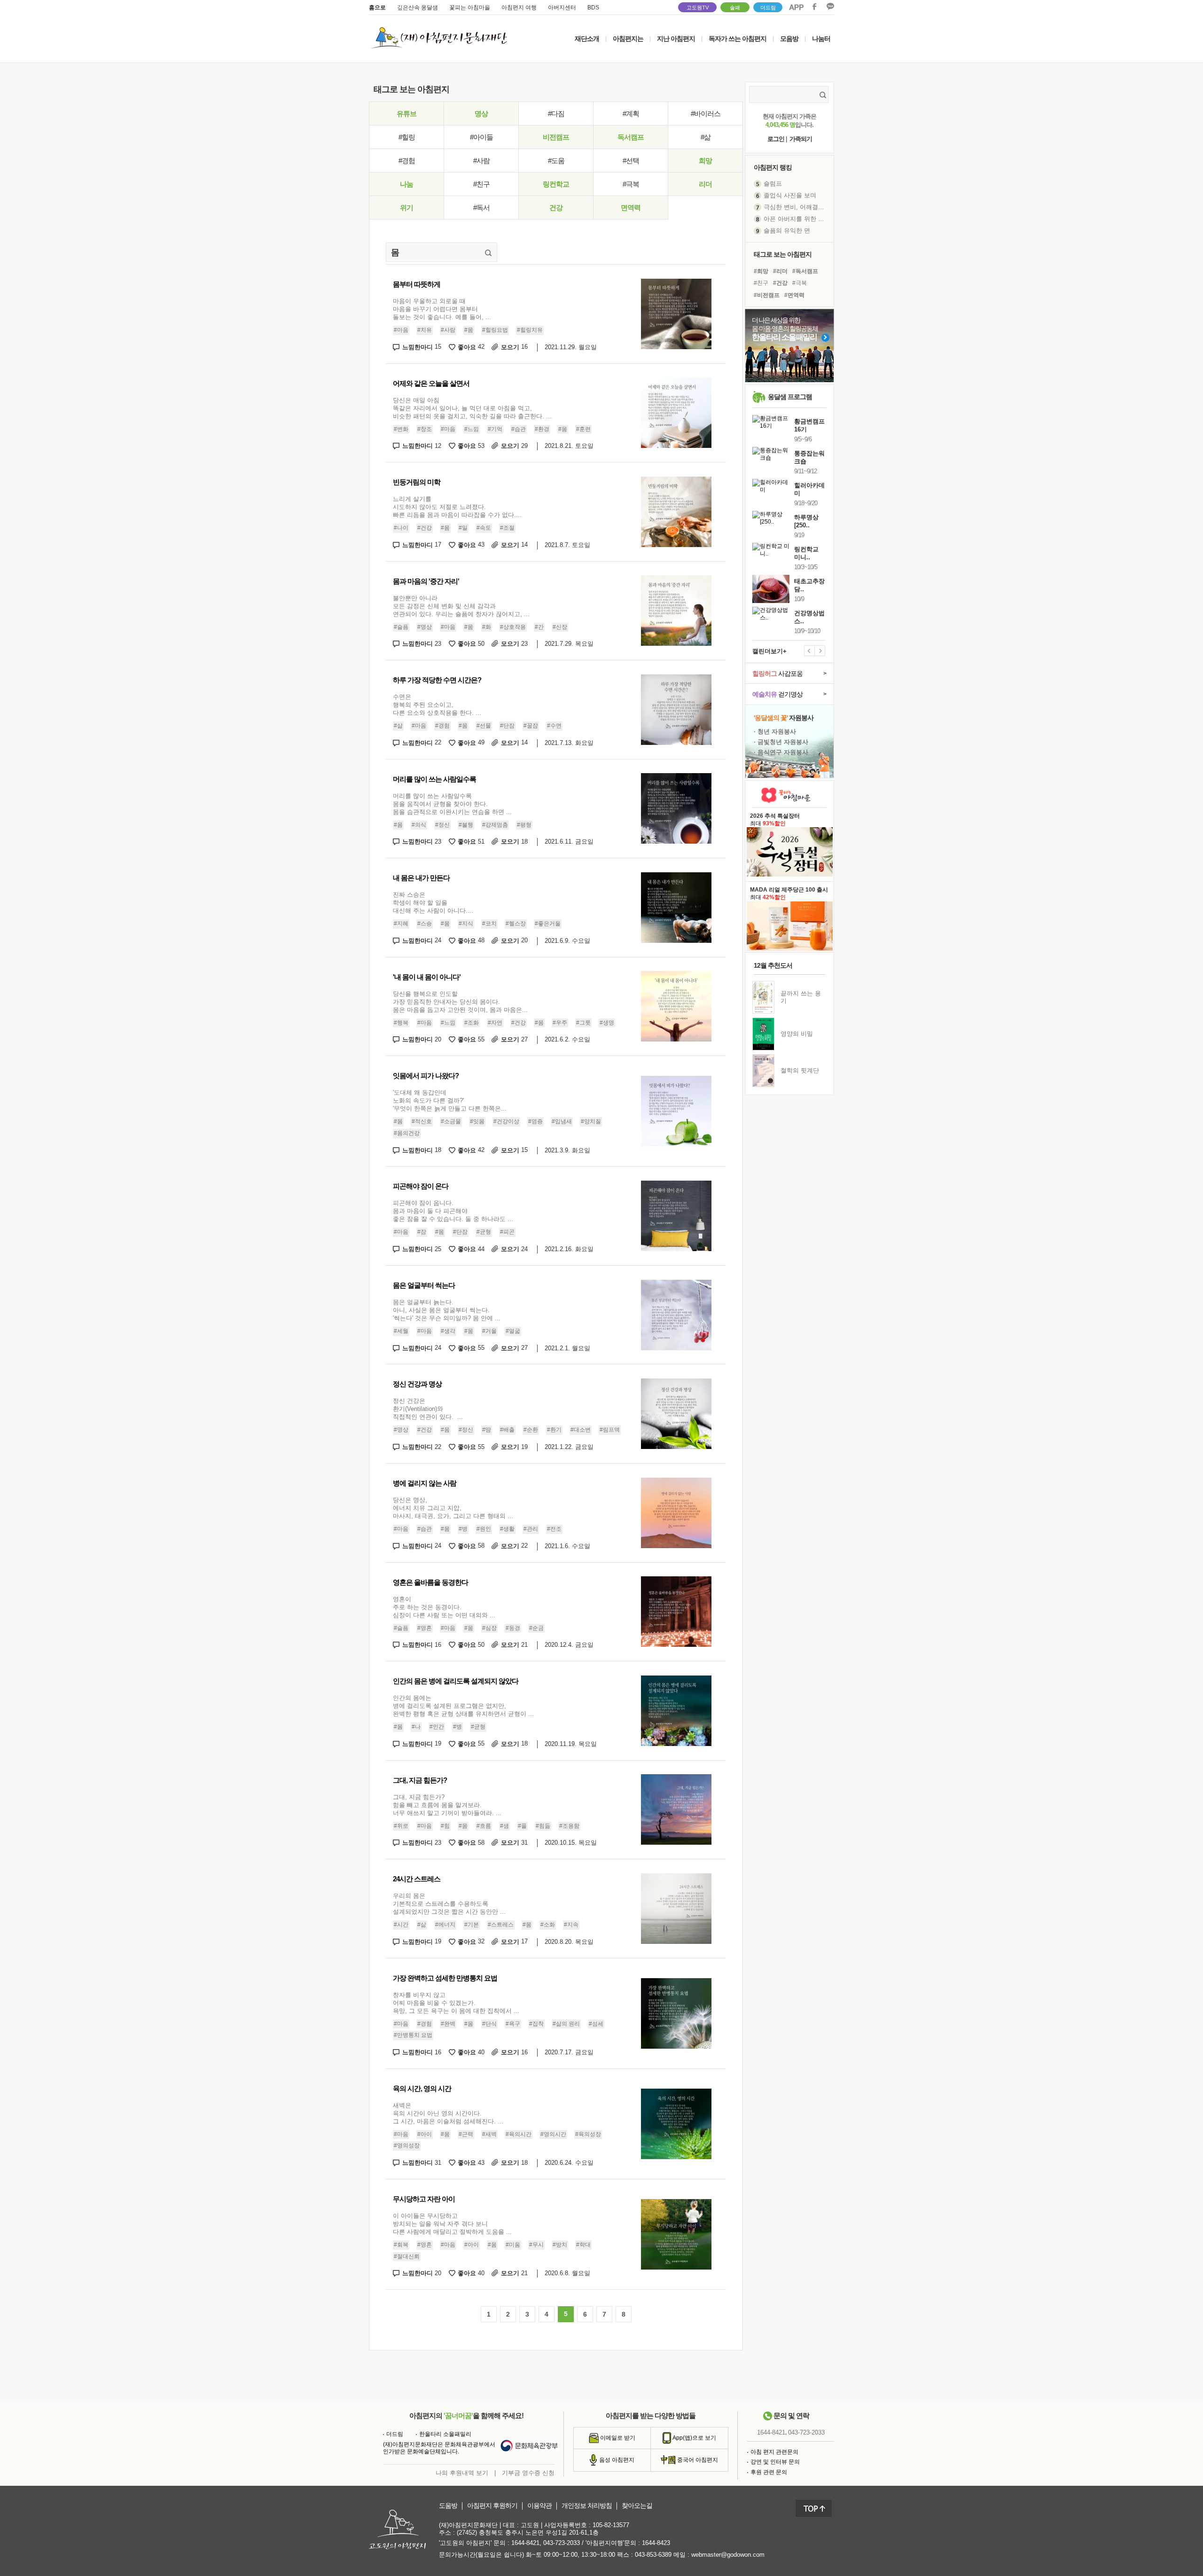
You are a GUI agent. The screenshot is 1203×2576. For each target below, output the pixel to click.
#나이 (401, 528)
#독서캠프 (805, 271)
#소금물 (451, 1121)
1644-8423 (656, 2543)
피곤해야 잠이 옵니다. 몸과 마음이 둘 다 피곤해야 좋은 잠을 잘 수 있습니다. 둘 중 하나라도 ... (453, 1211)
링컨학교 (556, 184)
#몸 (469, 330)
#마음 (401, 330)
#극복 (631, 184)
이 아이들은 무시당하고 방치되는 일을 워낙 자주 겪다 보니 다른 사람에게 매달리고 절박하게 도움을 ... (452, 2224)
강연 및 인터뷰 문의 (775, 2462)
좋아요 (471, 347)
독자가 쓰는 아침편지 (738, 39)
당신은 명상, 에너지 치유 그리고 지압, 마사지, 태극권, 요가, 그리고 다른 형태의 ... (453, 1508)
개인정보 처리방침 (587, 2506)
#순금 (536, 1628)
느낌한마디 (422, 347)
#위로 (401, 1826)
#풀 (522, 1826)
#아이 (425, 2134)
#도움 (556, 161)
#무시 (536, 2245)
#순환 (531, 1430)
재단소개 (587, 39)
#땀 (487, 1430)
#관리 (531, 1529)
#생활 (507, 1529)
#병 (463, 1529)
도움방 (448, 2506)
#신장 (560, 627)
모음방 (789, 39)
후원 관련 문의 (769, 2472)
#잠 (422, 1232)
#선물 (484, 726)
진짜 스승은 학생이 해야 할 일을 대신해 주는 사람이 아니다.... (433, 903)
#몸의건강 (407, 1133)
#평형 (524, 825)
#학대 (583, 2245)
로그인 (776, 139)
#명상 (425, 627)
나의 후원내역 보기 (462, 2473)
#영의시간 (553, 2134)
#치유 (425, 330)
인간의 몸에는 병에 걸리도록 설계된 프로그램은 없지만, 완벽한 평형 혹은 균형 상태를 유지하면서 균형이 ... (463, 1706)
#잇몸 (477, 1121)
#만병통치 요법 (413, 2035)
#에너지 (445, 1925)
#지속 (571, 1925)
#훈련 (583, 429)
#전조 (554, 1529)
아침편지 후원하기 (492, 2506)
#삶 (706, 137)
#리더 (780, 271)
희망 (705, 161)
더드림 (768, 8)
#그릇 (583, 1023)
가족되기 (801, 139)
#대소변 (581, 1430)
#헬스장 (516, 924)
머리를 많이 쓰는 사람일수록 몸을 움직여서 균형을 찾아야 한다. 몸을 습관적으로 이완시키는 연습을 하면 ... (452, 804)
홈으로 (377, 8)
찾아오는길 (637, 2506)
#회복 (401, 2245)
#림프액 (610, 1430)
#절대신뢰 (407, 2256)
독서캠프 (631, 137)
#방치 (560, 2245)
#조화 (472, 1023)
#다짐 (556, 114)
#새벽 (489, 2134)
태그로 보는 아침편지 (783, 254)
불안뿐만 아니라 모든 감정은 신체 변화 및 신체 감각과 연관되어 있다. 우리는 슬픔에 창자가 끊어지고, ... (461, 606)
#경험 (407, 161)
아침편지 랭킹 (773, 167)
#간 (539, 627)
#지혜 (401, 924)
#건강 (425, 528)
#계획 (631, 114)
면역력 (631, 207)
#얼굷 (513, 1331)
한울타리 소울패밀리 (445, 2434)
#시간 (401, 1925)
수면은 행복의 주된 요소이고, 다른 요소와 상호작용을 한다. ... (437, 705)
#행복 (401, 1023)
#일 (463, 528)
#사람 (481, 161)
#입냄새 (562, 1121)
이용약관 (539, 2506)
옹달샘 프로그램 (790, 397)
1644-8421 (771, 2432)
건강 (556, 207)
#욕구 (513, 2024)
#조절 (507, 528)
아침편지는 (628, 39)
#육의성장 (588, 2134)
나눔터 (821, 39)
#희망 (761, 271)
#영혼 (425, 1628)
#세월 (401, 1331)
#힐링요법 (495, 330)
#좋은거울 (548, 924)
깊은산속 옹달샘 (418, 8)
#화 (487, 627)
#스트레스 (501, 1925)
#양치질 (591, 1121)
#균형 (484, 1232)
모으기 (514, 347)
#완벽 (448, 2024)
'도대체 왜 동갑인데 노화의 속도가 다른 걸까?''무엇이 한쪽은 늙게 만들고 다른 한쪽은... (450, 1100)
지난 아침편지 (676, 39)
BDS (593, 8)
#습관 (519, 429)
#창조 (425, 429)
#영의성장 (407, 2145)
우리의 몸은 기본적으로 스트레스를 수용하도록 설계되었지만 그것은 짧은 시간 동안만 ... (449, 1904)
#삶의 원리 (566, 2024)
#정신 (442, 825)
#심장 (489, 1628)
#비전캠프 (767, 295)
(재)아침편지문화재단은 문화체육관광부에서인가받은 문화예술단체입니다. (439, 2448)
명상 (481, 114)
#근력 (466, 2134)
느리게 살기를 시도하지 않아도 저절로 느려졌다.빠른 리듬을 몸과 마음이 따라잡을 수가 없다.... (457, 507)
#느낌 (472, 429)
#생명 (607, 1023)
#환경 (542, 429)
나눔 (406, 184)
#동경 (513, 1628)
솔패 (735, 8)
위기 (406, 207)
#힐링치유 (530, 330)
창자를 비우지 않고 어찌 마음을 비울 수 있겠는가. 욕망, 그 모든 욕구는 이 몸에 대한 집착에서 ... (456, 2003)
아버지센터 (562, 8)
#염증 (535, 1121)
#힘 (445, 1826)
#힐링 (407, 137)
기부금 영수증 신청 (528, 2473)
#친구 (481, 184)
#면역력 (794, 295)
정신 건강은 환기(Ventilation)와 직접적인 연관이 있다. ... (428, 1409)
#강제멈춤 (495, 825)
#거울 (489, 1331)
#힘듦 (543, 1826)
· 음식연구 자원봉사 (781, 752)
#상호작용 (513, 627)
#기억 (495, 429)
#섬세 (596, 2024)
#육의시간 (519, 2134)
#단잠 (507, 726)
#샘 (504, 1826)
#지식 (466, 924)
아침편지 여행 (519, 8)
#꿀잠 (531, 726)
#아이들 (481, 137)
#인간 (437, 1727)
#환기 (554, 1430)
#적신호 (422, 1121)
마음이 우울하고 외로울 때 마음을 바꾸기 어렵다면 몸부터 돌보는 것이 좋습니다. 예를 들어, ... (442, 309)
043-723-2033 (806, 2432)
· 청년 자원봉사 (775, 732)
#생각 (448, 1331)
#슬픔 (401, 627)
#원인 (484, 1529)
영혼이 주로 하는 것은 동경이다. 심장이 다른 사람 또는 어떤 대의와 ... (444, 1607)
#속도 (484, 528)
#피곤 (507, 1232)
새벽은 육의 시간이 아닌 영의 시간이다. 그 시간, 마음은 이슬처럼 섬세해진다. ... (448, 2113)
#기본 (472, 1925)
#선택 (631, 161)
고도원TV (698, 8)
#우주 (560, 1023)
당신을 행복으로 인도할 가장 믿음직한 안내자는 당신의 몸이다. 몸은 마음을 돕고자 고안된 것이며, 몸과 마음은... (460, 1002)
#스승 (425, 924)
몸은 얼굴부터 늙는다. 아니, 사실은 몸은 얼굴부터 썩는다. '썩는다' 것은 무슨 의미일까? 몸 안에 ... (447, 1310)
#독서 (481, 207)
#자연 (495, 1023)
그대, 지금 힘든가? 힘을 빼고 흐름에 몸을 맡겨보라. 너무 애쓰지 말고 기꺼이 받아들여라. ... (447, 1805)
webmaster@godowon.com (728, 2555)
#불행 (466, 825)
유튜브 (406, 114)
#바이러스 (706, 114)
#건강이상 (506, 1121)
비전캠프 (556, 137)
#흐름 (484, 1826)
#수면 (554, 726)
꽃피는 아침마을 (470, 8)
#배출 (507, 1430)
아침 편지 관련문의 (774, 2452)
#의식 (419, 825)
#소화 (548, 1925)
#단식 (489, 2024)
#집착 (536, 2024)
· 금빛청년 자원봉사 (781, 742)
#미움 (513, 2245)
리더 (705, 184)
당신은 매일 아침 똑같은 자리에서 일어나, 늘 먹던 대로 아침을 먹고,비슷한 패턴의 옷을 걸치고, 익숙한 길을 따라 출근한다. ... (472, 408)
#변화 (401, 429)
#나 (416, 1727)
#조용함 (569, 1826)
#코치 (489, 924)
